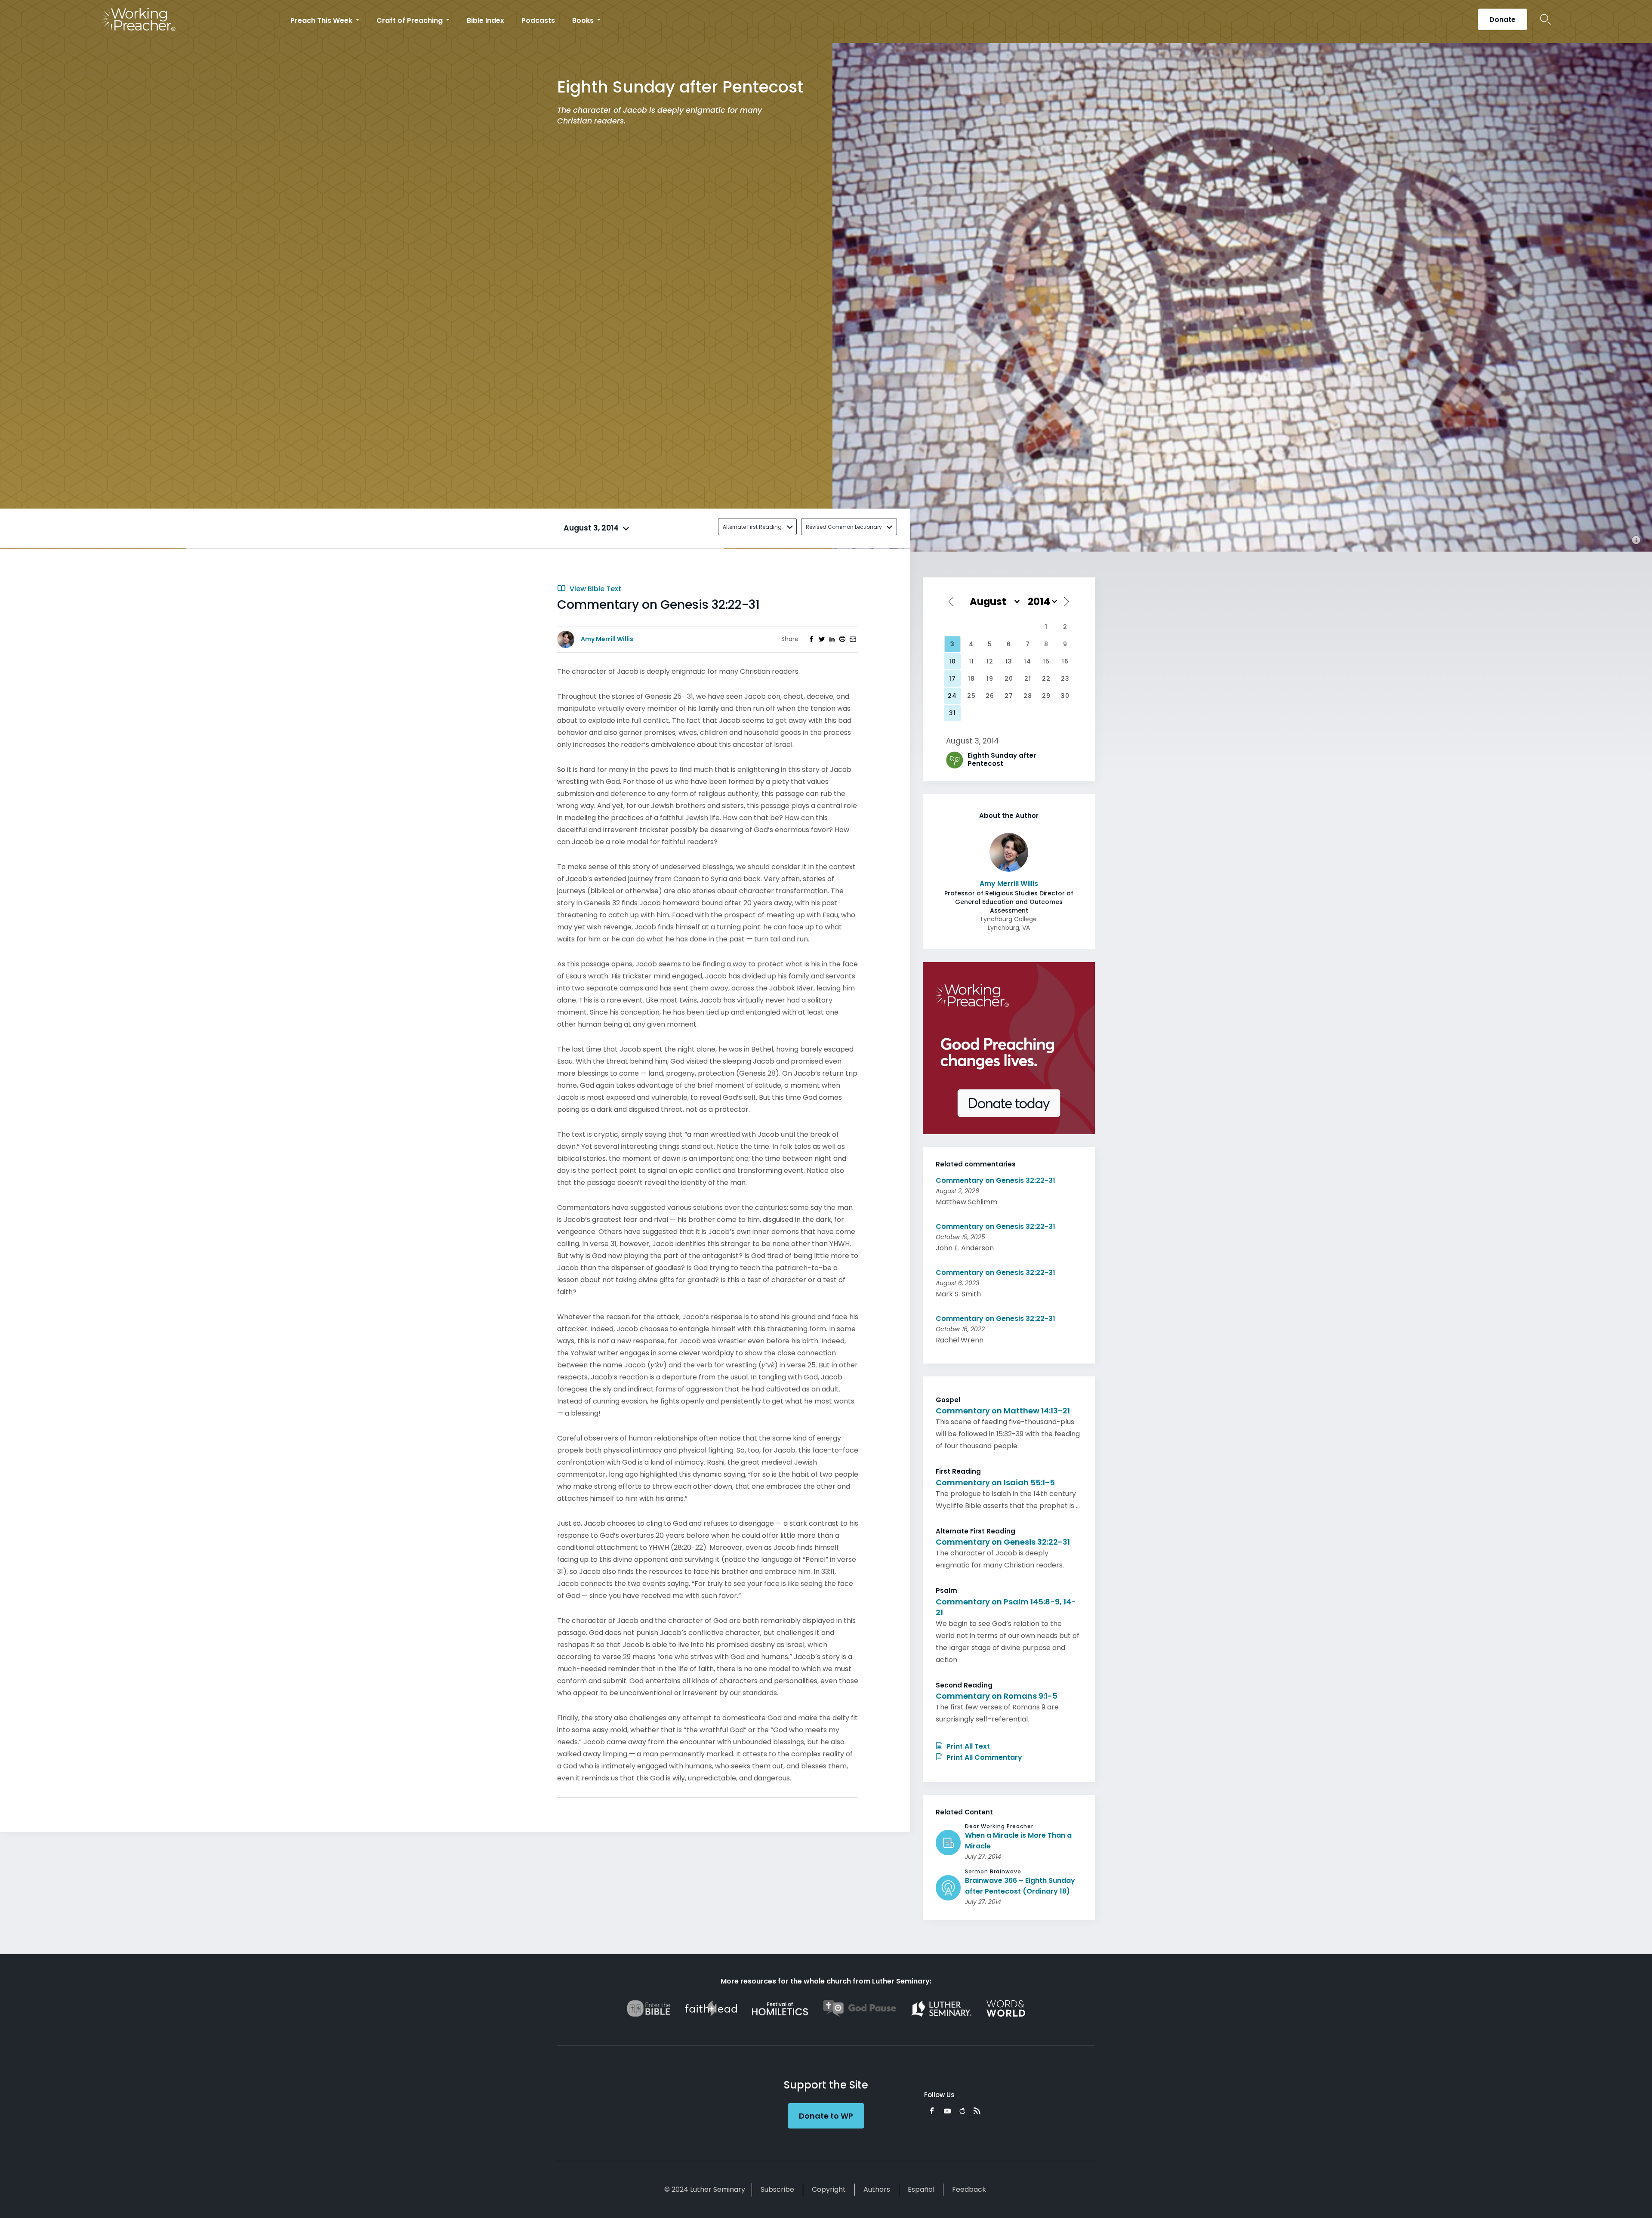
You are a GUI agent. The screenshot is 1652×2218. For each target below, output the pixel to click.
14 (1028, 661)
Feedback (969, 2189)
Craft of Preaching (410, 20)
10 (952, 661)
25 (971, 696)
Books (584, 20)
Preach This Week (322, 20)
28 (1028, 696)
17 (952, 679)
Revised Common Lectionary (844, 527)
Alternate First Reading (752, 527)
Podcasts (538, 20)
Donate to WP (826, 2116)
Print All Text (967, 1746)
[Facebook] (932, 2111)
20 (1009, 679)
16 (1065, 661)
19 (990, 679)
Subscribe (777, 2189)
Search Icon (1546, 19)
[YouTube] (947, 2111)
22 (1046, 679)
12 (990, 661)
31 (952, 713)
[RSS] (977, 2111)
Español (921, 2189)
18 (971, 679)
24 (952, 696)
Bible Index (485, 20)
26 (990, 696)
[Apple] (962, 2111)
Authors (877, 2189)
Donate (1503, 20)
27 (1009, 696)
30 (1065, 696)
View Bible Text (595, 589)
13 (1009, 661)
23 (1065, 679)
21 (1028, 679)
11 (971, 661)
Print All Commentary (983, 1757)
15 (1046, 661)
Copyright (829, 2189)
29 (1046, 696)
